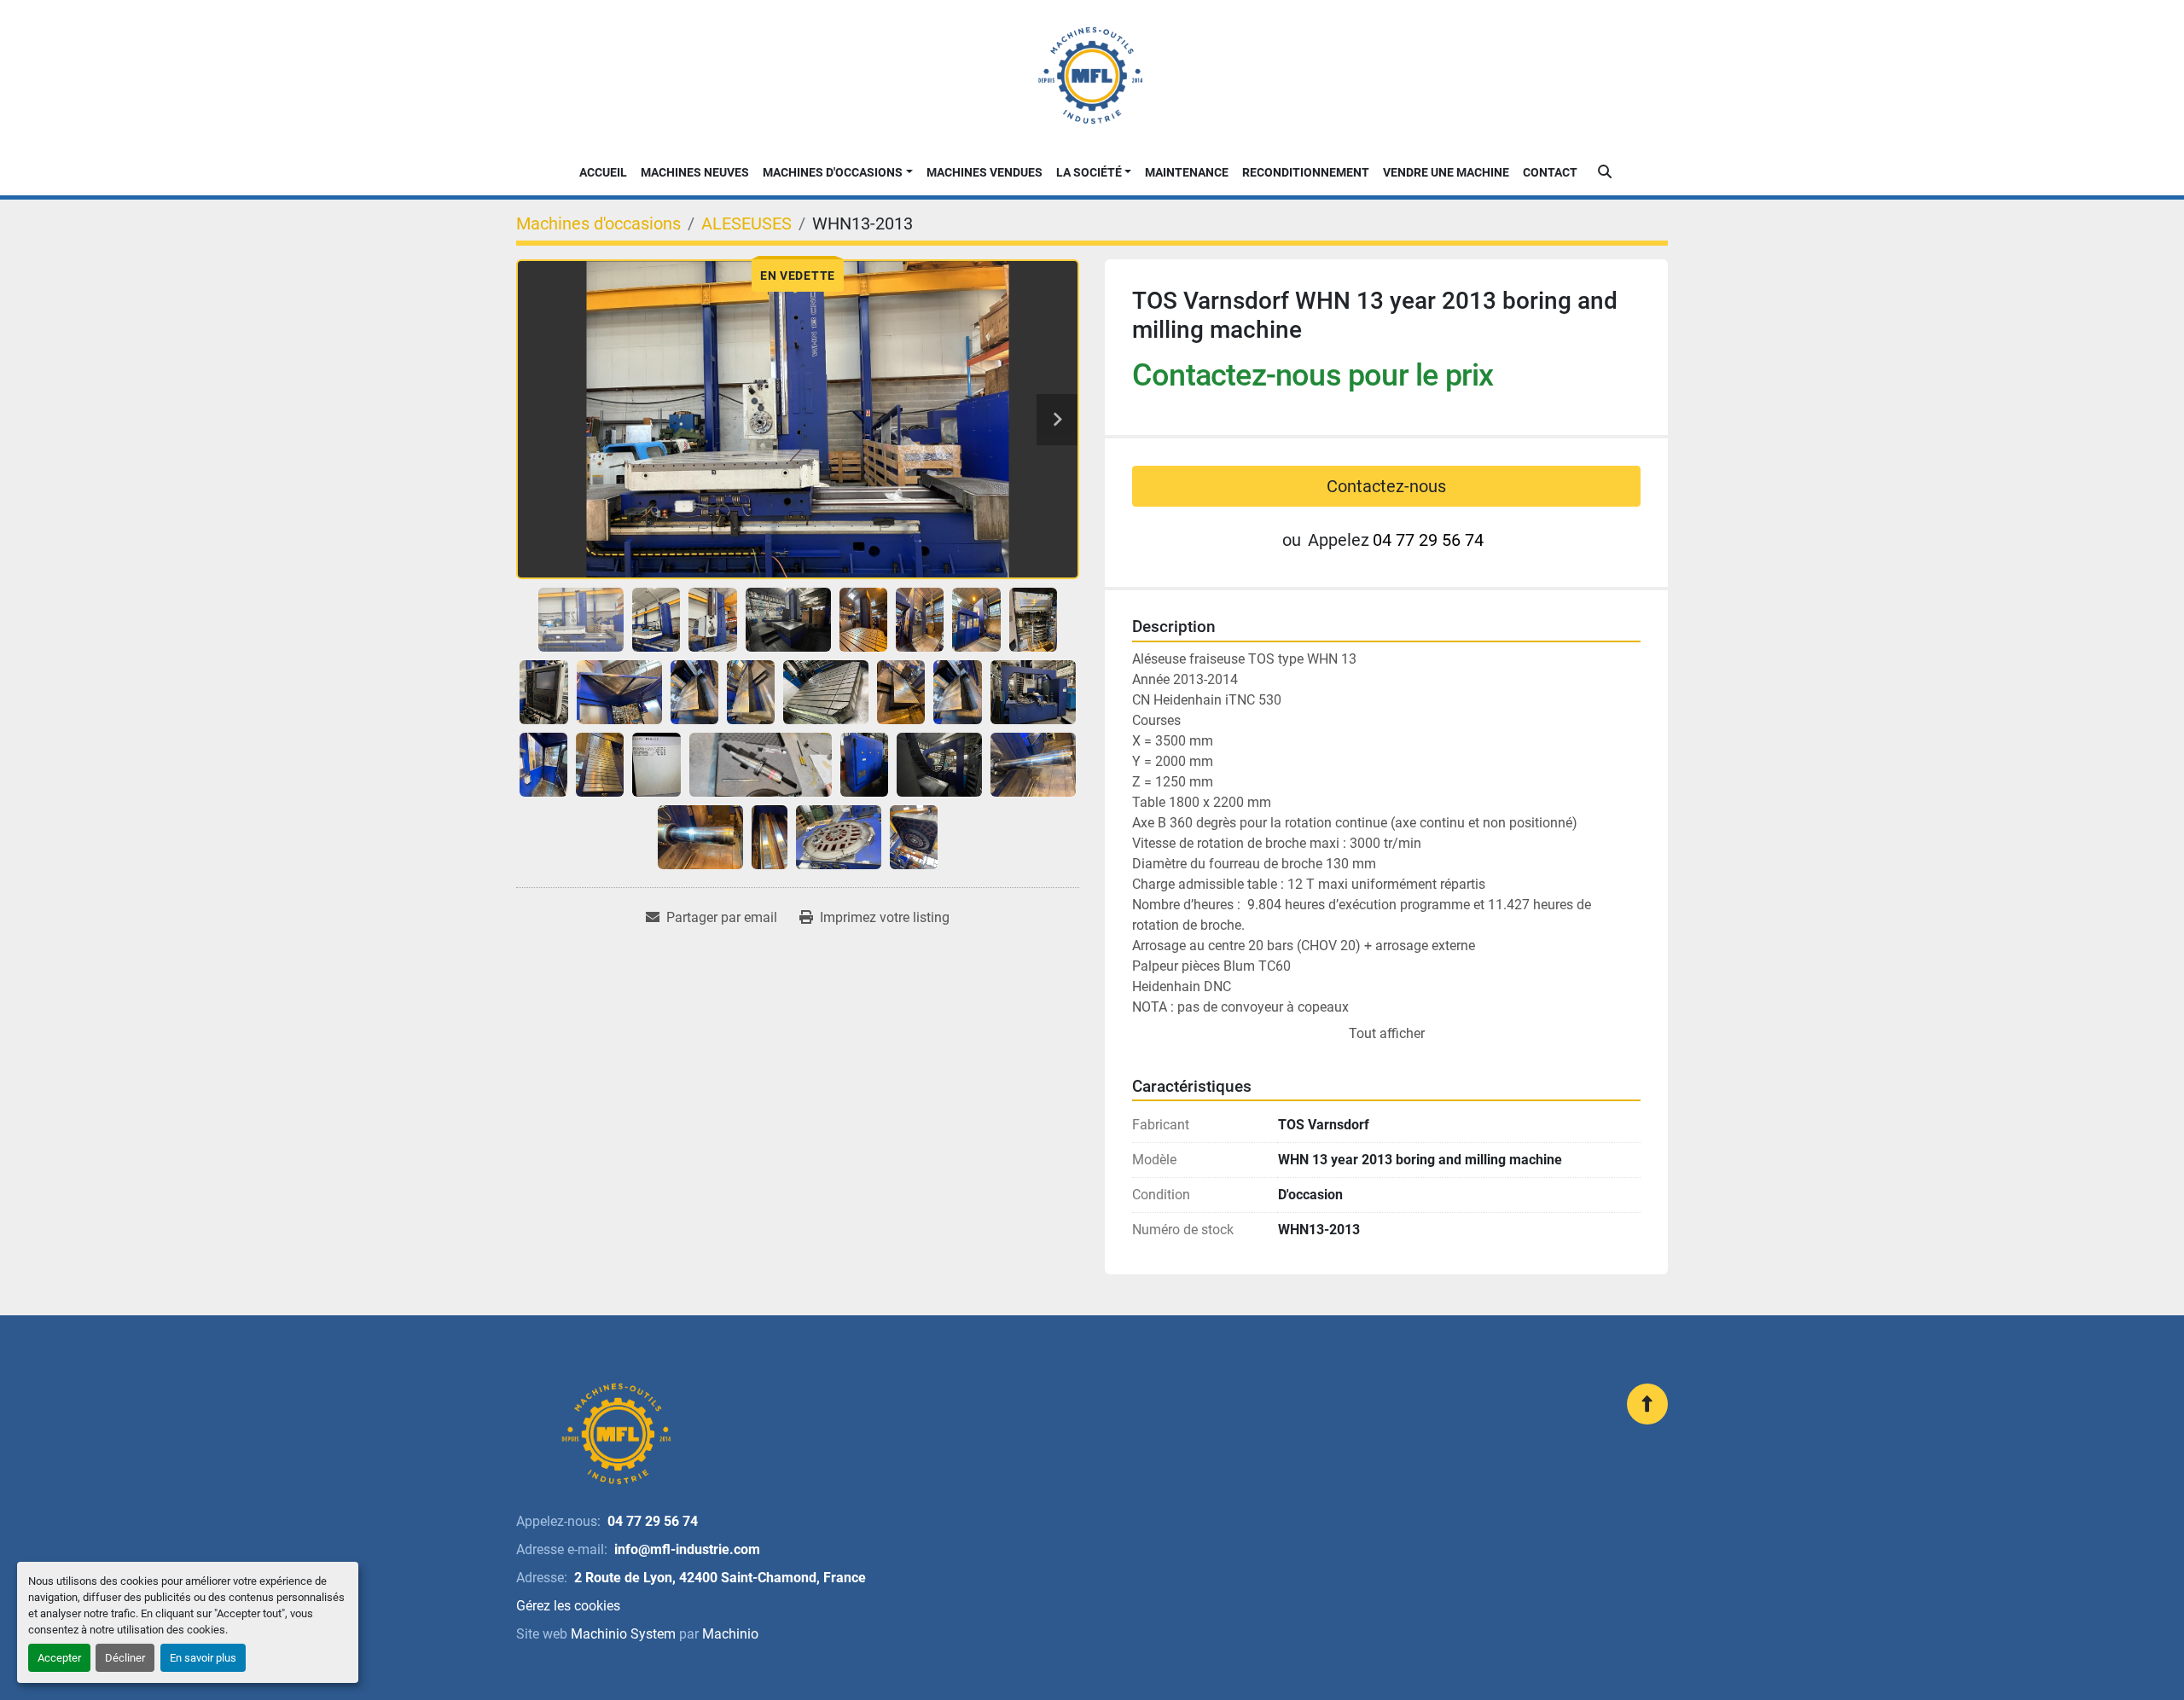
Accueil (603, 172)
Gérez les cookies (568, 1606)
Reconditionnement (1306, 172)
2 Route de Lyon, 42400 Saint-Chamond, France (720, 1578)
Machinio (730, 1634)
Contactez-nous (1386, 486)
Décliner (125, 1658)
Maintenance (1187, 172)
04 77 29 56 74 (1428, 540)
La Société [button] (1089, 172)
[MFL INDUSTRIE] (615, 1434)
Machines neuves (695, 172)
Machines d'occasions (833, 172)
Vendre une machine (1446, 172)
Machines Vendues (985, 172)
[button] (838, 173)
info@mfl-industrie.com (687, 1549)
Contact (1550, 172)
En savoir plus (203, 1658)
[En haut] (1647, 1404)
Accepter (59, 1658)
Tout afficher (1387, 1033)
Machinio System (623, 1634)
